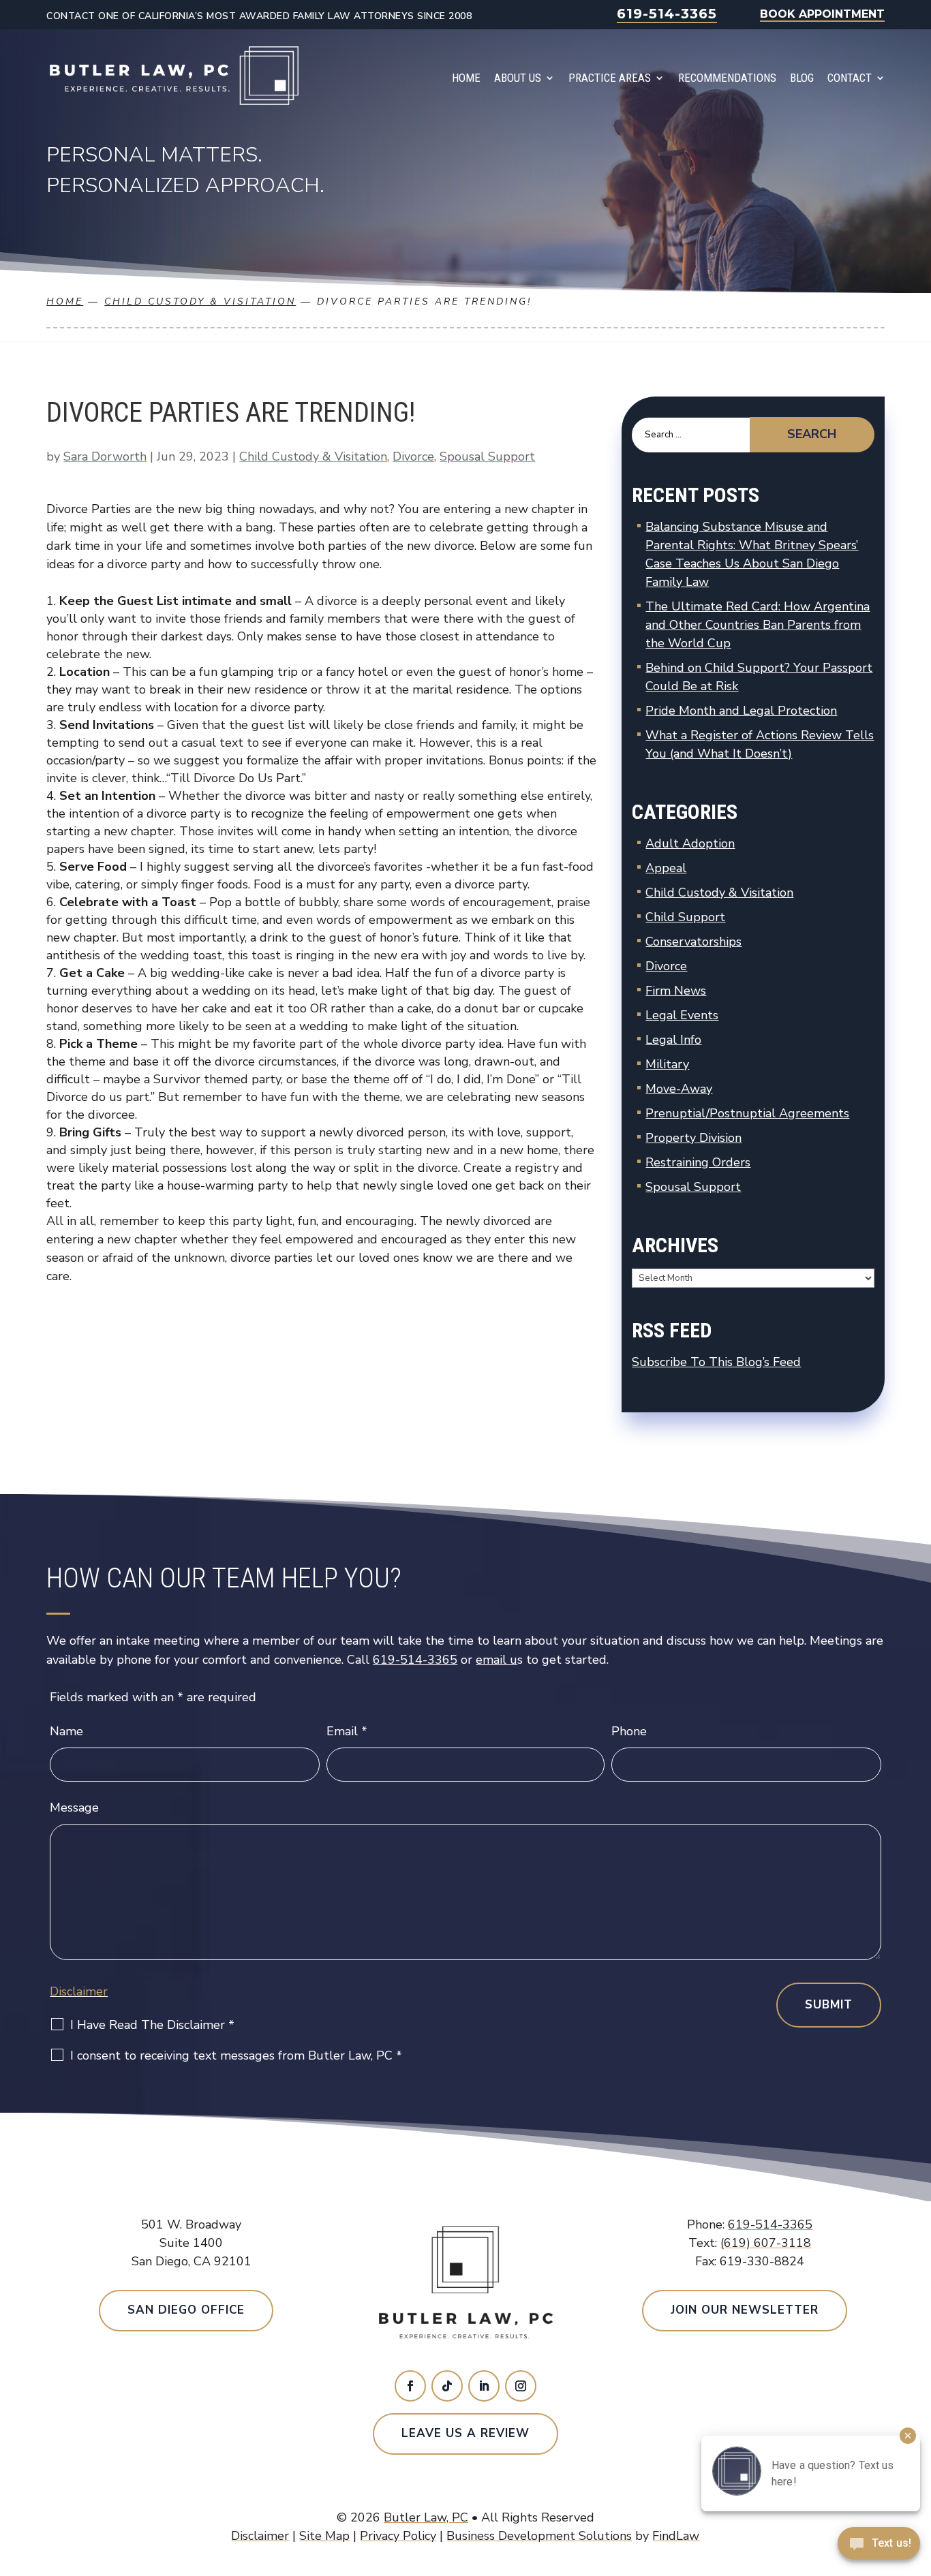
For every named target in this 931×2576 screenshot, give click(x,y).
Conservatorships (693, 942)
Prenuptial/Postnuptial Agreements (747, 1113)
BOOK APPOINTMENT (822, 14)
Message (74, 1807)
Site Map (324, 2536)
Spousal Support (487, 456)
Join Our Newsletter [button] (745, 2310)
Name (66, 1731)
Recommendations (727, 78)
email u (497, 1660)
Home (466, 78)
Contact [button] (850, 78)
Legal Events (682, 1015)
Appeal (666, 868)
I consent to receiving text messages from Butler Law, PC (236, 2055)
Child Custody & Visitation (313, 456)
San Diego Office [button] (186, 2310)
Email (347, 1731)
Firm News (676, 991)
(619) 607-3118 (766, 2243)
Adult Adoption (690, 843)
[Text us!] (879, 2547)
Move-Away (679, 1089)
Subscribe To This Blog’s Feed (716, 1362)
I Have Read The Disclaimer (152, 2025)
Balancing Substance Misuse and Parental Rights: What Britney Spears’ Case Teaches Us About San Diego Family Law (752, 554)
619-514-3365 (667, 14)
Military (667, 1064)
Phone (629, 1731)
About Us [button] (518, 78)
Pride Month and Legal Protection (741, 711)
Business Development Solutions (539, 2536)
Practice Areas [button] (610, 78)
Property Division (693, 1138)
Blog (802, 78)
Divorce (413, 456)
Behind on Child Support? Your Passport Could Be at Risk (759, 677)
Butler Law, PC (426, 2517)
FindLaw (676, 2536)
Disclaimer (79, 1991)
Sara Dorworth (105, 456)
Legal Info (673, 1040)
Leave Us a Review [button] (465, 2433)
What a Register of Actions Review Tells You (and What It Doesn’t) (760, 744)
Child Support (685, 917)
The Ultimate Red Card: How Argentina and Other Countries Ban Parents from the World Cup (758, 625)
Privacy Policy (398, 2536)
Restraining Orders (698, 1162)
